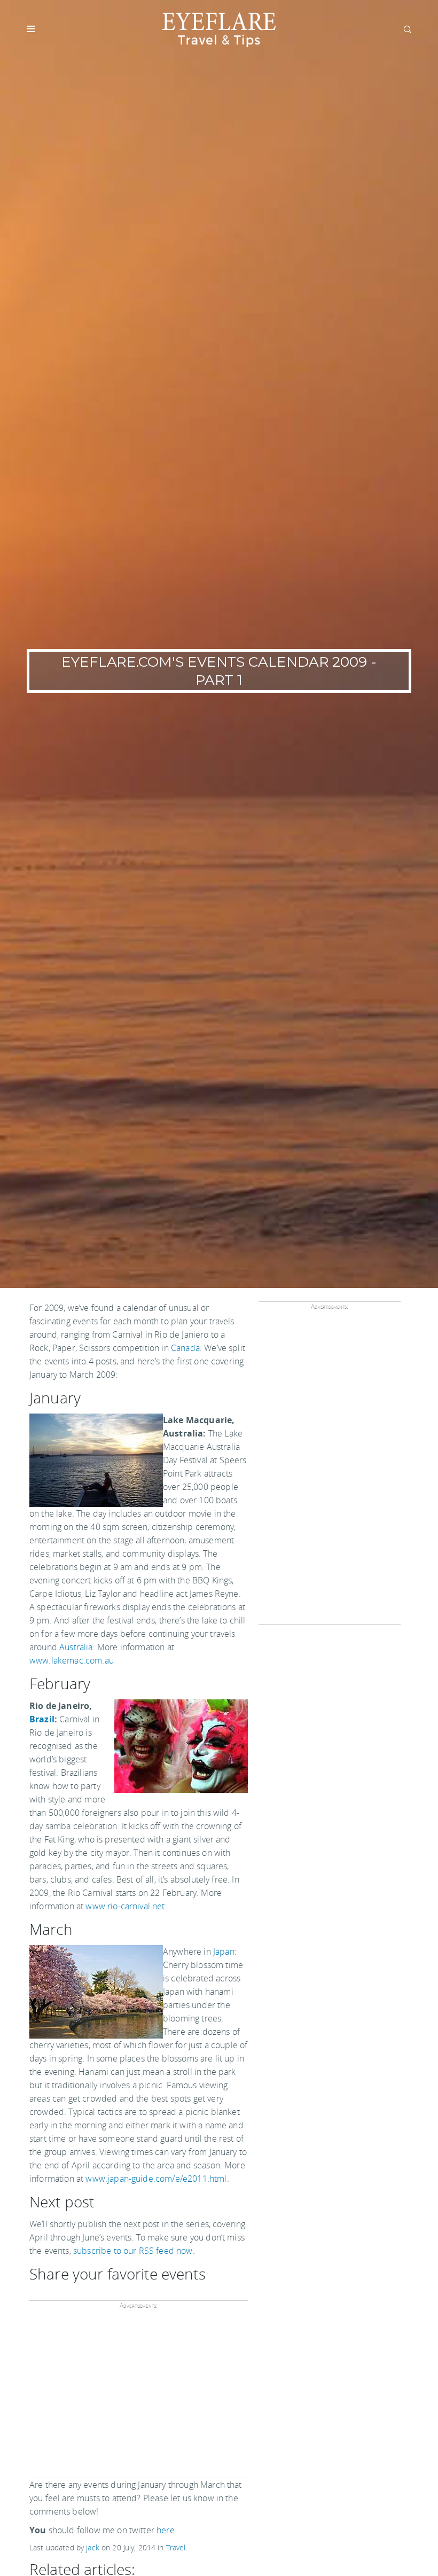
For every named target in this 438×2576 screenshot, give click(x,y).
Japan (224, 1951)
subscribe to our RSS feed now (133, 2251)
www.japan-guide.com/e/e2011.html (156, 2179)
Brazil (42, 1719)
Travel (176, 2547)
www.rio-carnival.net (125, 1906)
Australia (76, 1647)
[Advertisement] (139, 2394)
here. (167, 2530)
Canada (185, 1348)
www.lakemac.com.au (72, 1660)
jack (93, 2547)
